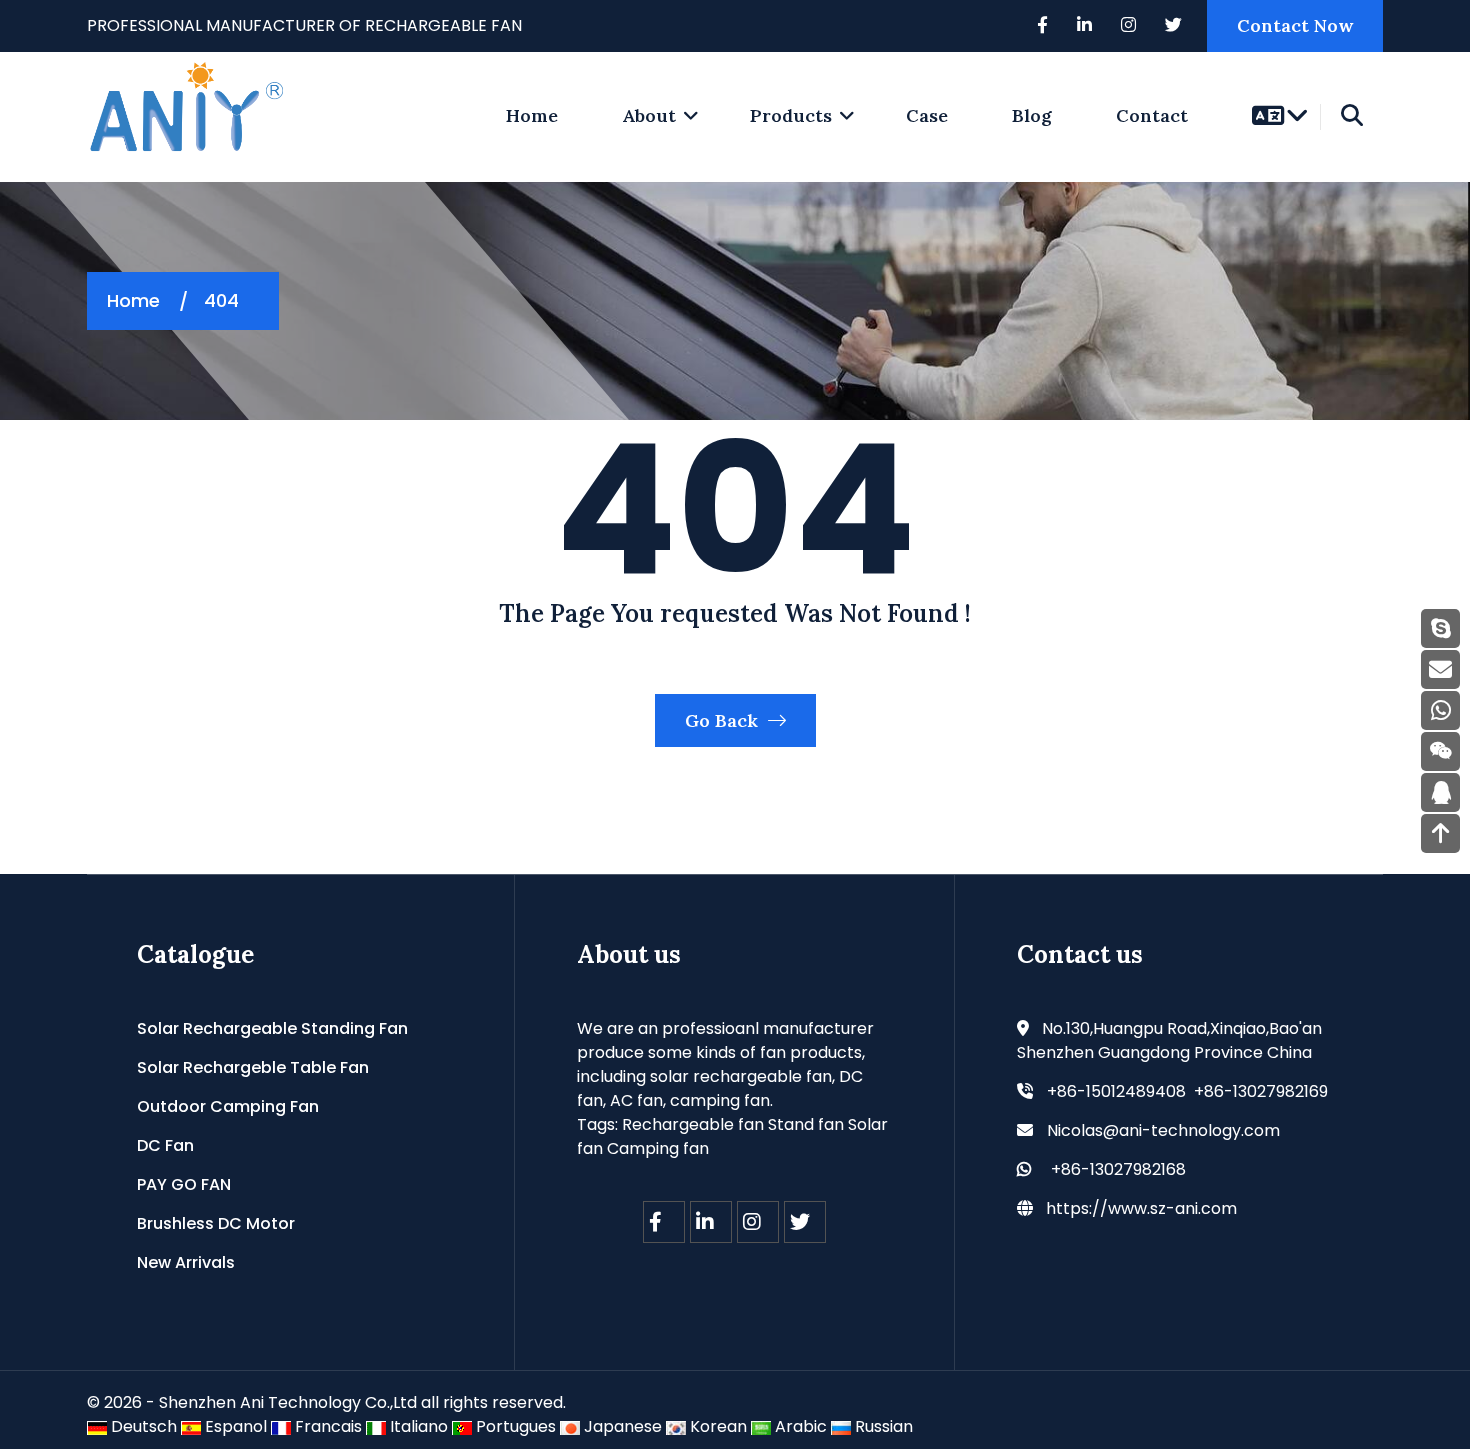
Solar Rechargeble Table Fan (253, 1067)
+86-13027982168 (1118, 1169)
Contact (1152, 115)
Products (791, 115)
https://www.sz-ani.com (1141, 1208)
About (649, 115)
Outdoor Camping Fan (228, 1106)
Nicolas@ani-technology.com (1163, 1130)
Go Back (724, 720)
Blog (1032, 115)
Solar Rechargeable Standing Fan (272, 1028)
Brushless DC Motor (216, 1223)
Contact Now (1295, 25)
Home (133, 300)
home (532, 115)
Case (927, 115)
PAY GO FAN (184, 1184)
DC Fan (165, 1145)
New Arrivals (186, 1262)
